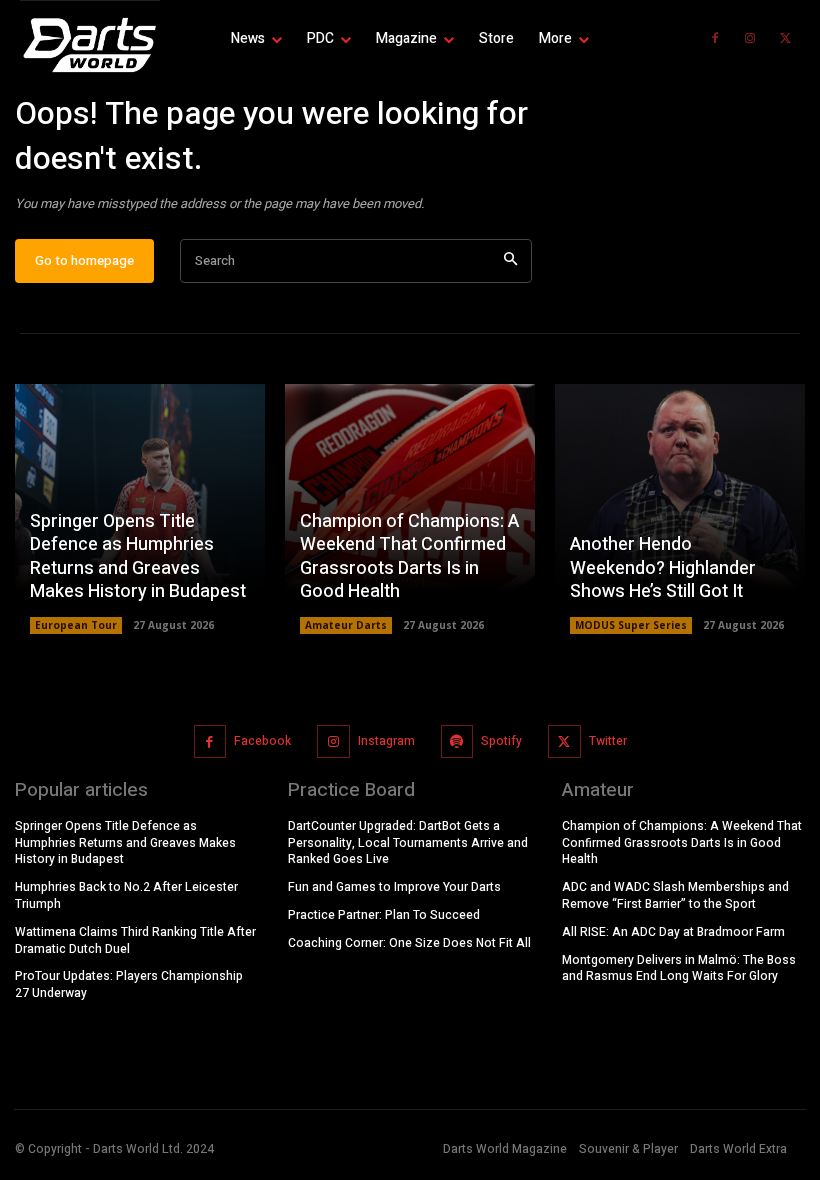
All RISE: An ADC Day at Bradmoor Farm (673, 932)
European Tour (76, 625)
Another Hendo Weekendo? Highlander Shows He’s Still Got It (663, 568)
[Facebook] (715, 39)
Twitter (608, 741)
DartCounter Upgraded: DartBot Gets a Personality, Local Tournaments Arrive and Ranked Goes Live (408, 843)
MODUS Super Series (631, 625)
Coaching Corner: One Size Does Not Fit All (409, 943)
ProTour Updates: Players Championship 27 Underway (129, 984)
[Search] (510, 261)
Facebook (262, 741)
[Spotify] (457, 741)
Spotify (501, 741)
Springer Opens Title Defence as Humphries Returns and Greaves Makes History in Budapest (138, 556)
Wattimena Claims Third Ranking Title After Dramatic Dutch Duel (135, 940)
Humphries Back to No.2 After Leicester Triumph (126, 895)
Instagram (386, 741)
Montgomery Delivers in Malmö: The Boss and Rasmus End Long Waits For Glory (679, 968)
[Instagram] (750, 39)
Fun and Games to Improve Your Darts (394, 887)
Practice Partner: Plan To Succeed (384, 915)
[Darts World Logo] (90, 45)
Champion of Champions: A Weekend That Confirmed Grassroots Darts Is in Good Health (409, 556)
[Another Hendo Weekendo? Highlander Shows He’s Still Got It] (680, 509)
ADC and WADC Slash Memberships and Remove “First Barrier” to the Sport (675, 895)
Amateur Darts (346, 625)
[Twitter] (785, 39)
